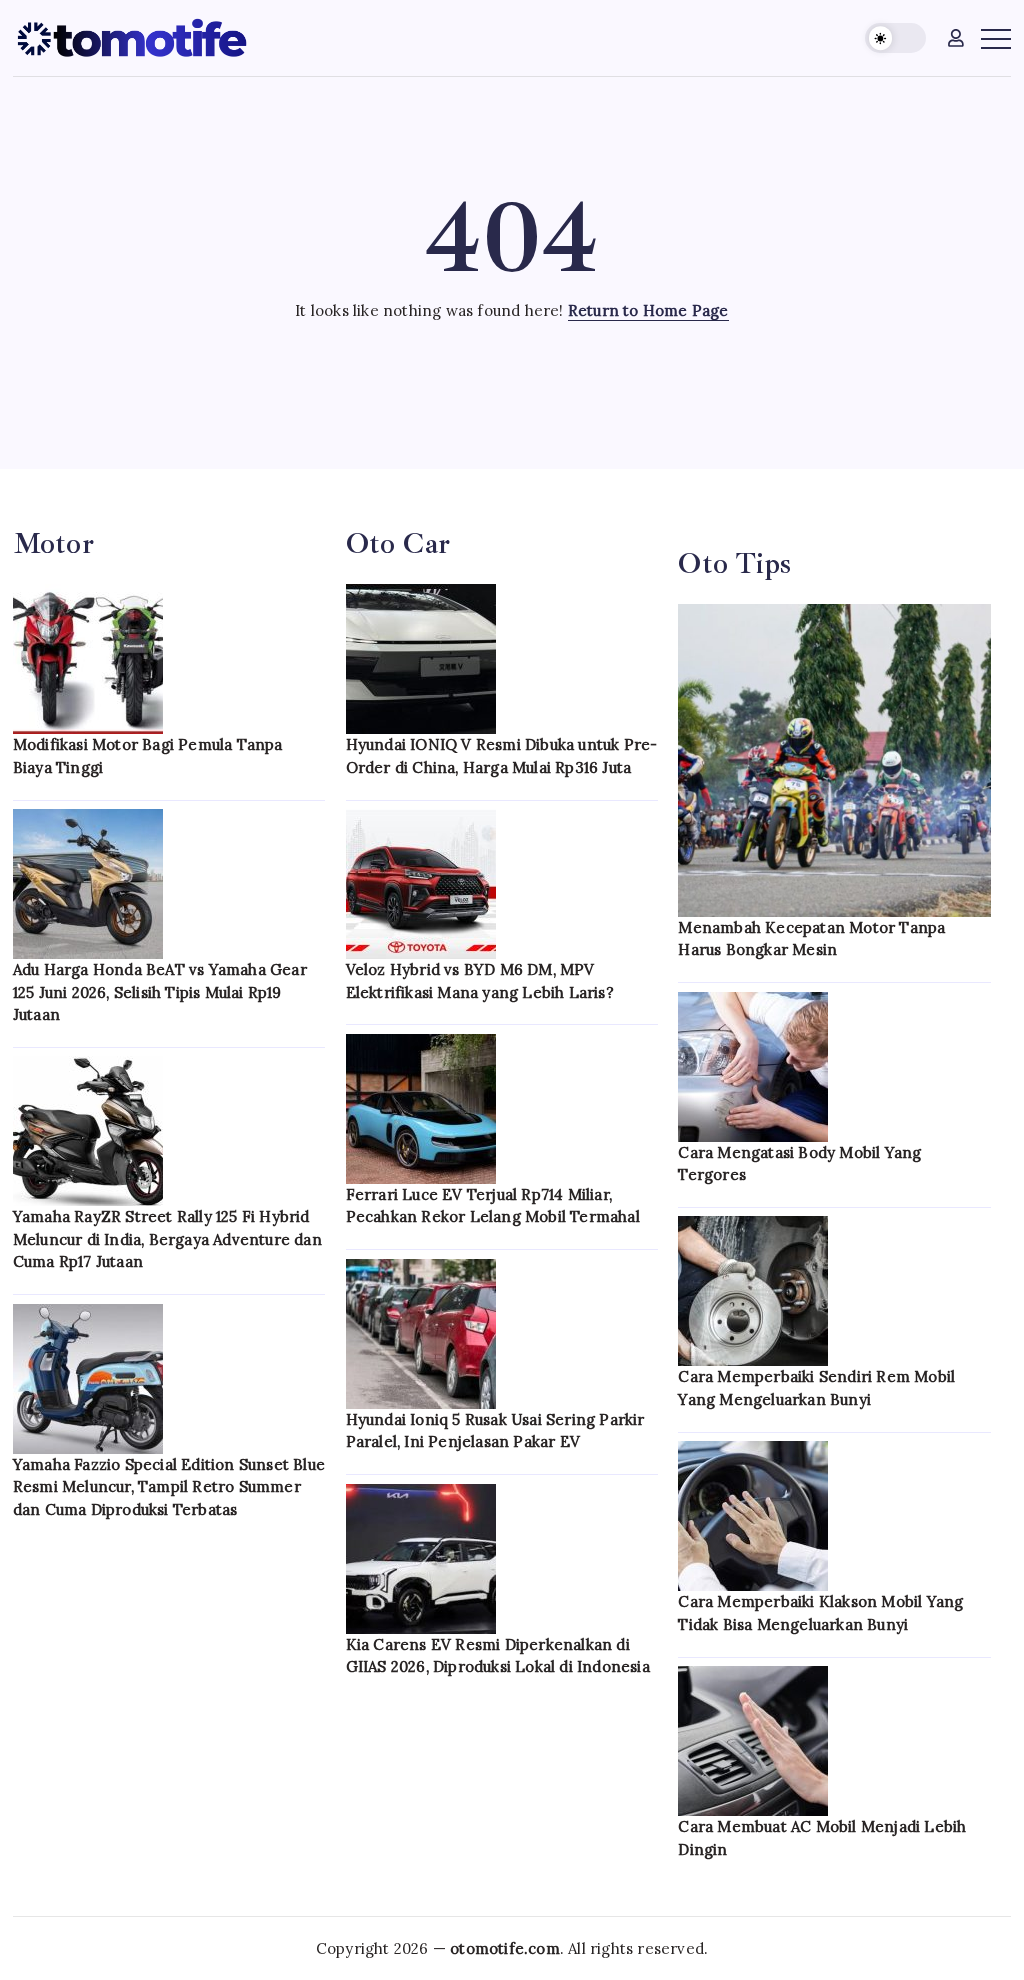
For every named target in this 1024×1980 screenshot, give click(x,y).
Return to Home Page (648, 310)
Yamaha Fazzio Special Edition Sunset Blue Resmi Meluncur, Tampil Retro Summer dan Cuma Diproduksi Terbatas (169, 1487)
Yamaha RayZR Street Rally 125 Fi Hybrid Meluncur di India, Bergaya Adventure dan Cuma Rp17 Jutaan (167, 1239)
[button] (895, 38)
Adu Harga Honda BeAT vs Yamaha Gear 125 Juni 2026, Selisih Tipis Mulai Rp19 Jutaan (160, 992)
